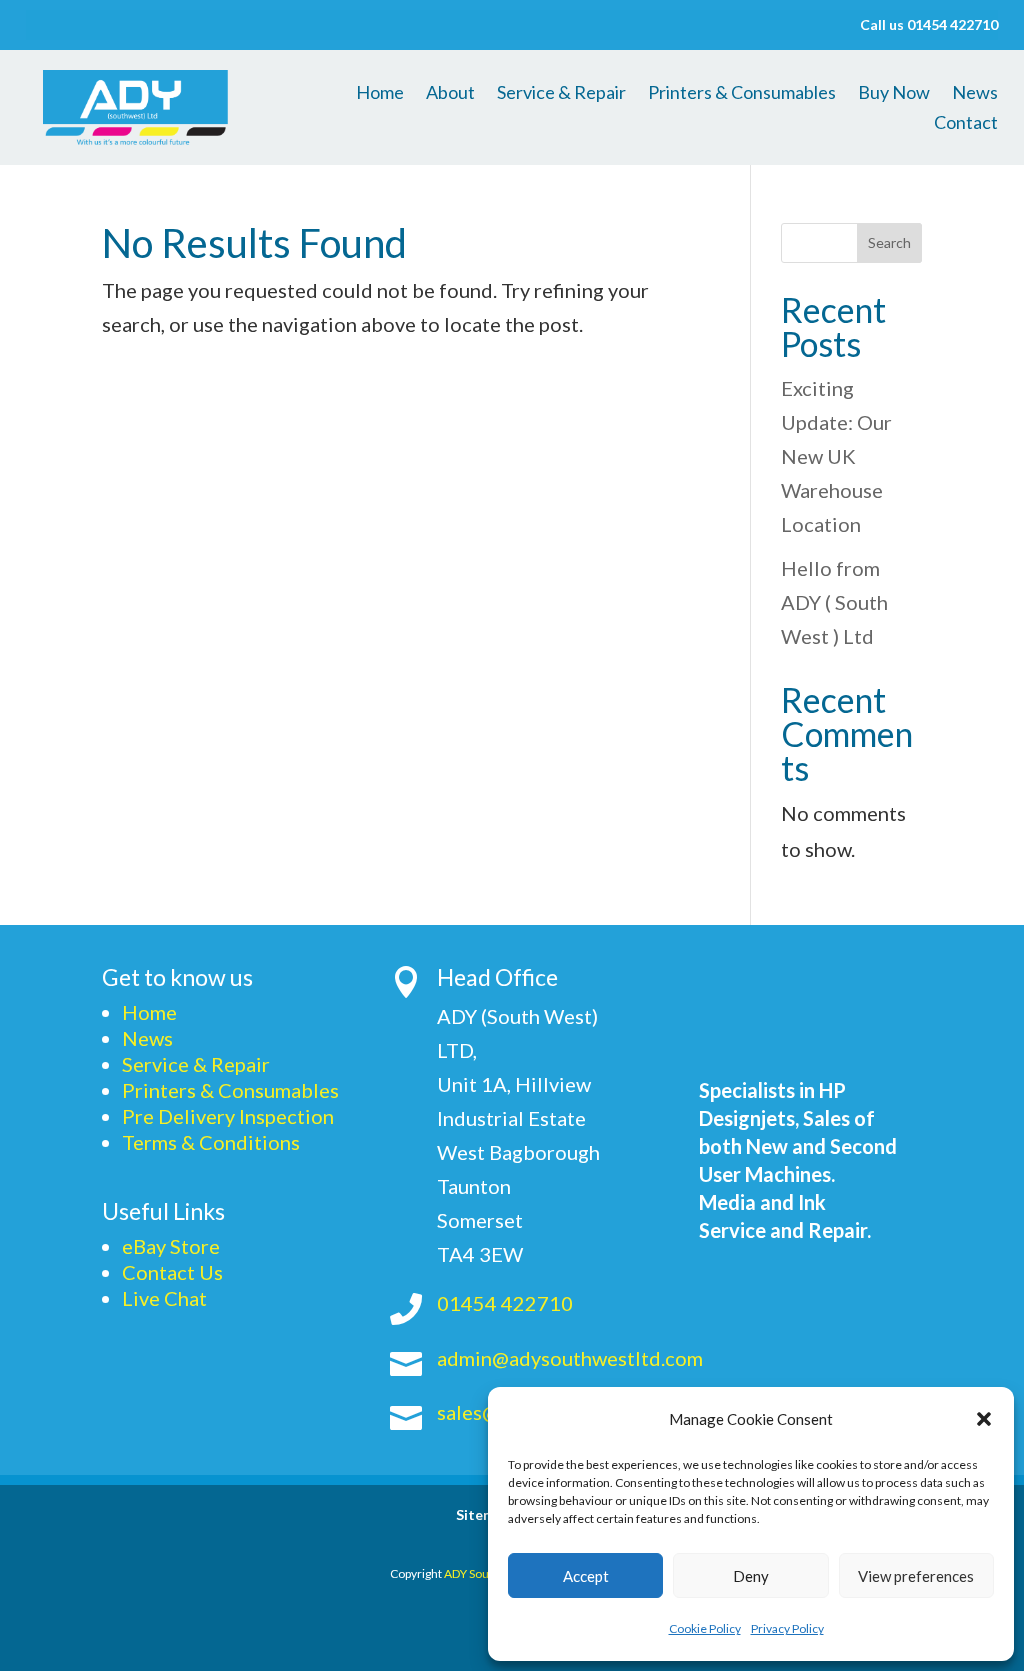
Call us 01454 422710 (929, 25)
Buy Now (894, 94)
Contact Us (172, 1272)
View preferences (916, 1576)
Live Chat (164, 1298)
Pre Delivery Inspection (228, 1116)
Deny (751, 1576)
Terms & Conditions (211, 1142)
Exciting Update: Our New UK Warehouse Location (836, 456)
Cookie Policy (705, 1628)
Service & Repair (561, 94)
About (450, 94)
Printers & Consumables (742, 94)
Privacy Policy (787, 1628)
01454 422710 (505, 1303)
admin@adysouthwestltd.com (570, 1358)
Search (889, 242)
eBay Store (171, 1246)
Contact (966, 124)
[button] (984, 1419)
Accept (586, 1576)
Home (380, 94)
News (975, 94)
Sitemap (483, 1515)
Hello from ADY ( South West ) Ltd (834, 602)
